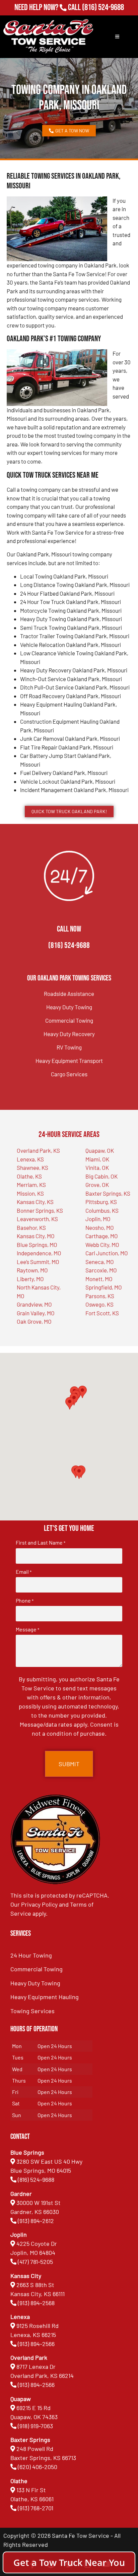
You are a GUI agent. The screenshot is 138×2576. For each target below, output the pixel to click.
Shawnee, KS (32, 1167)
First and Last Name (41, 1543)
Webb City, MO (102, 1245)
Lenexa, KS (30, 1159)
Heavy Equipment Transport (69, 1061)
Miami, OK (97, 1159)
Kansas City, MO (36, 1236)
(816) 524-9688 (103, 8)
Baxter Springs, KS (108, 1193)
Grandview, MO (34, 1304)
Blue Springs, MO (37, 1245)
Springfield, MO (104, 1287)
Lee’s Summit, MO (38, 1262)
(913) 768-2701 (103, 17)
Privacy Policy (39, 1904)
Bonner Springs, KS (40, 1210)
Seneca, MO (100, 1262)
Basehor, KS (31, 1227)
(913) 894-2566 (36, 2344)
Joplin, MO (98, 1219)
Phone (25, 1601)
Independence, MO (39, 1253)
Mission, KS (30, 1193)
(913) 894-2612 (36, 2221)
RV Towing (69, 1047)
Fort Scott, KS (102, 1313)
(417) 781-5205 (35, 2262)
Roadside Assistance (69, 994)
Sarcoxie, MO (101, 1270)
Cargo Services (69, 1074)
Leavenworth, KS (37, 1219)
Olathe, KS (29, 1176)
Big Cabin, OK (101, 1176)
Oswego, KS (99, 1304)
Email (24, 1572)
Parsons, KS (100, 1296)
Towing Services (32, 2011)
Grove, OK (97, 1185)
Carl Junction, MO (107, 1253)
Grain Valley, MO (36, 1313)
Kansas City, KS (35, 1202)
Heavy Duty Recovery (69, 1034)
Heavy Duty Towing (69, 1007)
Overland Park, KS (38, 1150)
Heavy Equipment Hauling (45, 1997)
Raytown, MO (32, 1270)
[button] (79, 1473)
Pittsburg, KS (101, 1202)
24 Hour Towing (31, 1955)
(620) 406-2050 (38, 2467)
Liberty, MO (30, 1279)
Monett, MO (99, 1279)
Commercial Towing (69, 1020)
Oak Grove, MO (34, 1321)
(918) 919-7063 (35, 2426)
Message (27, 1629)
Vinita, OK (97, 1167)
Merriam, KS (31, 1185)
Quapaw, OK (100, 1150)
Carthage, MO (102, 1236)
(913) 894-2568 (36, 2303)
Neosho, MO (100, 1227)
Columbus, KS (102, 1210)
